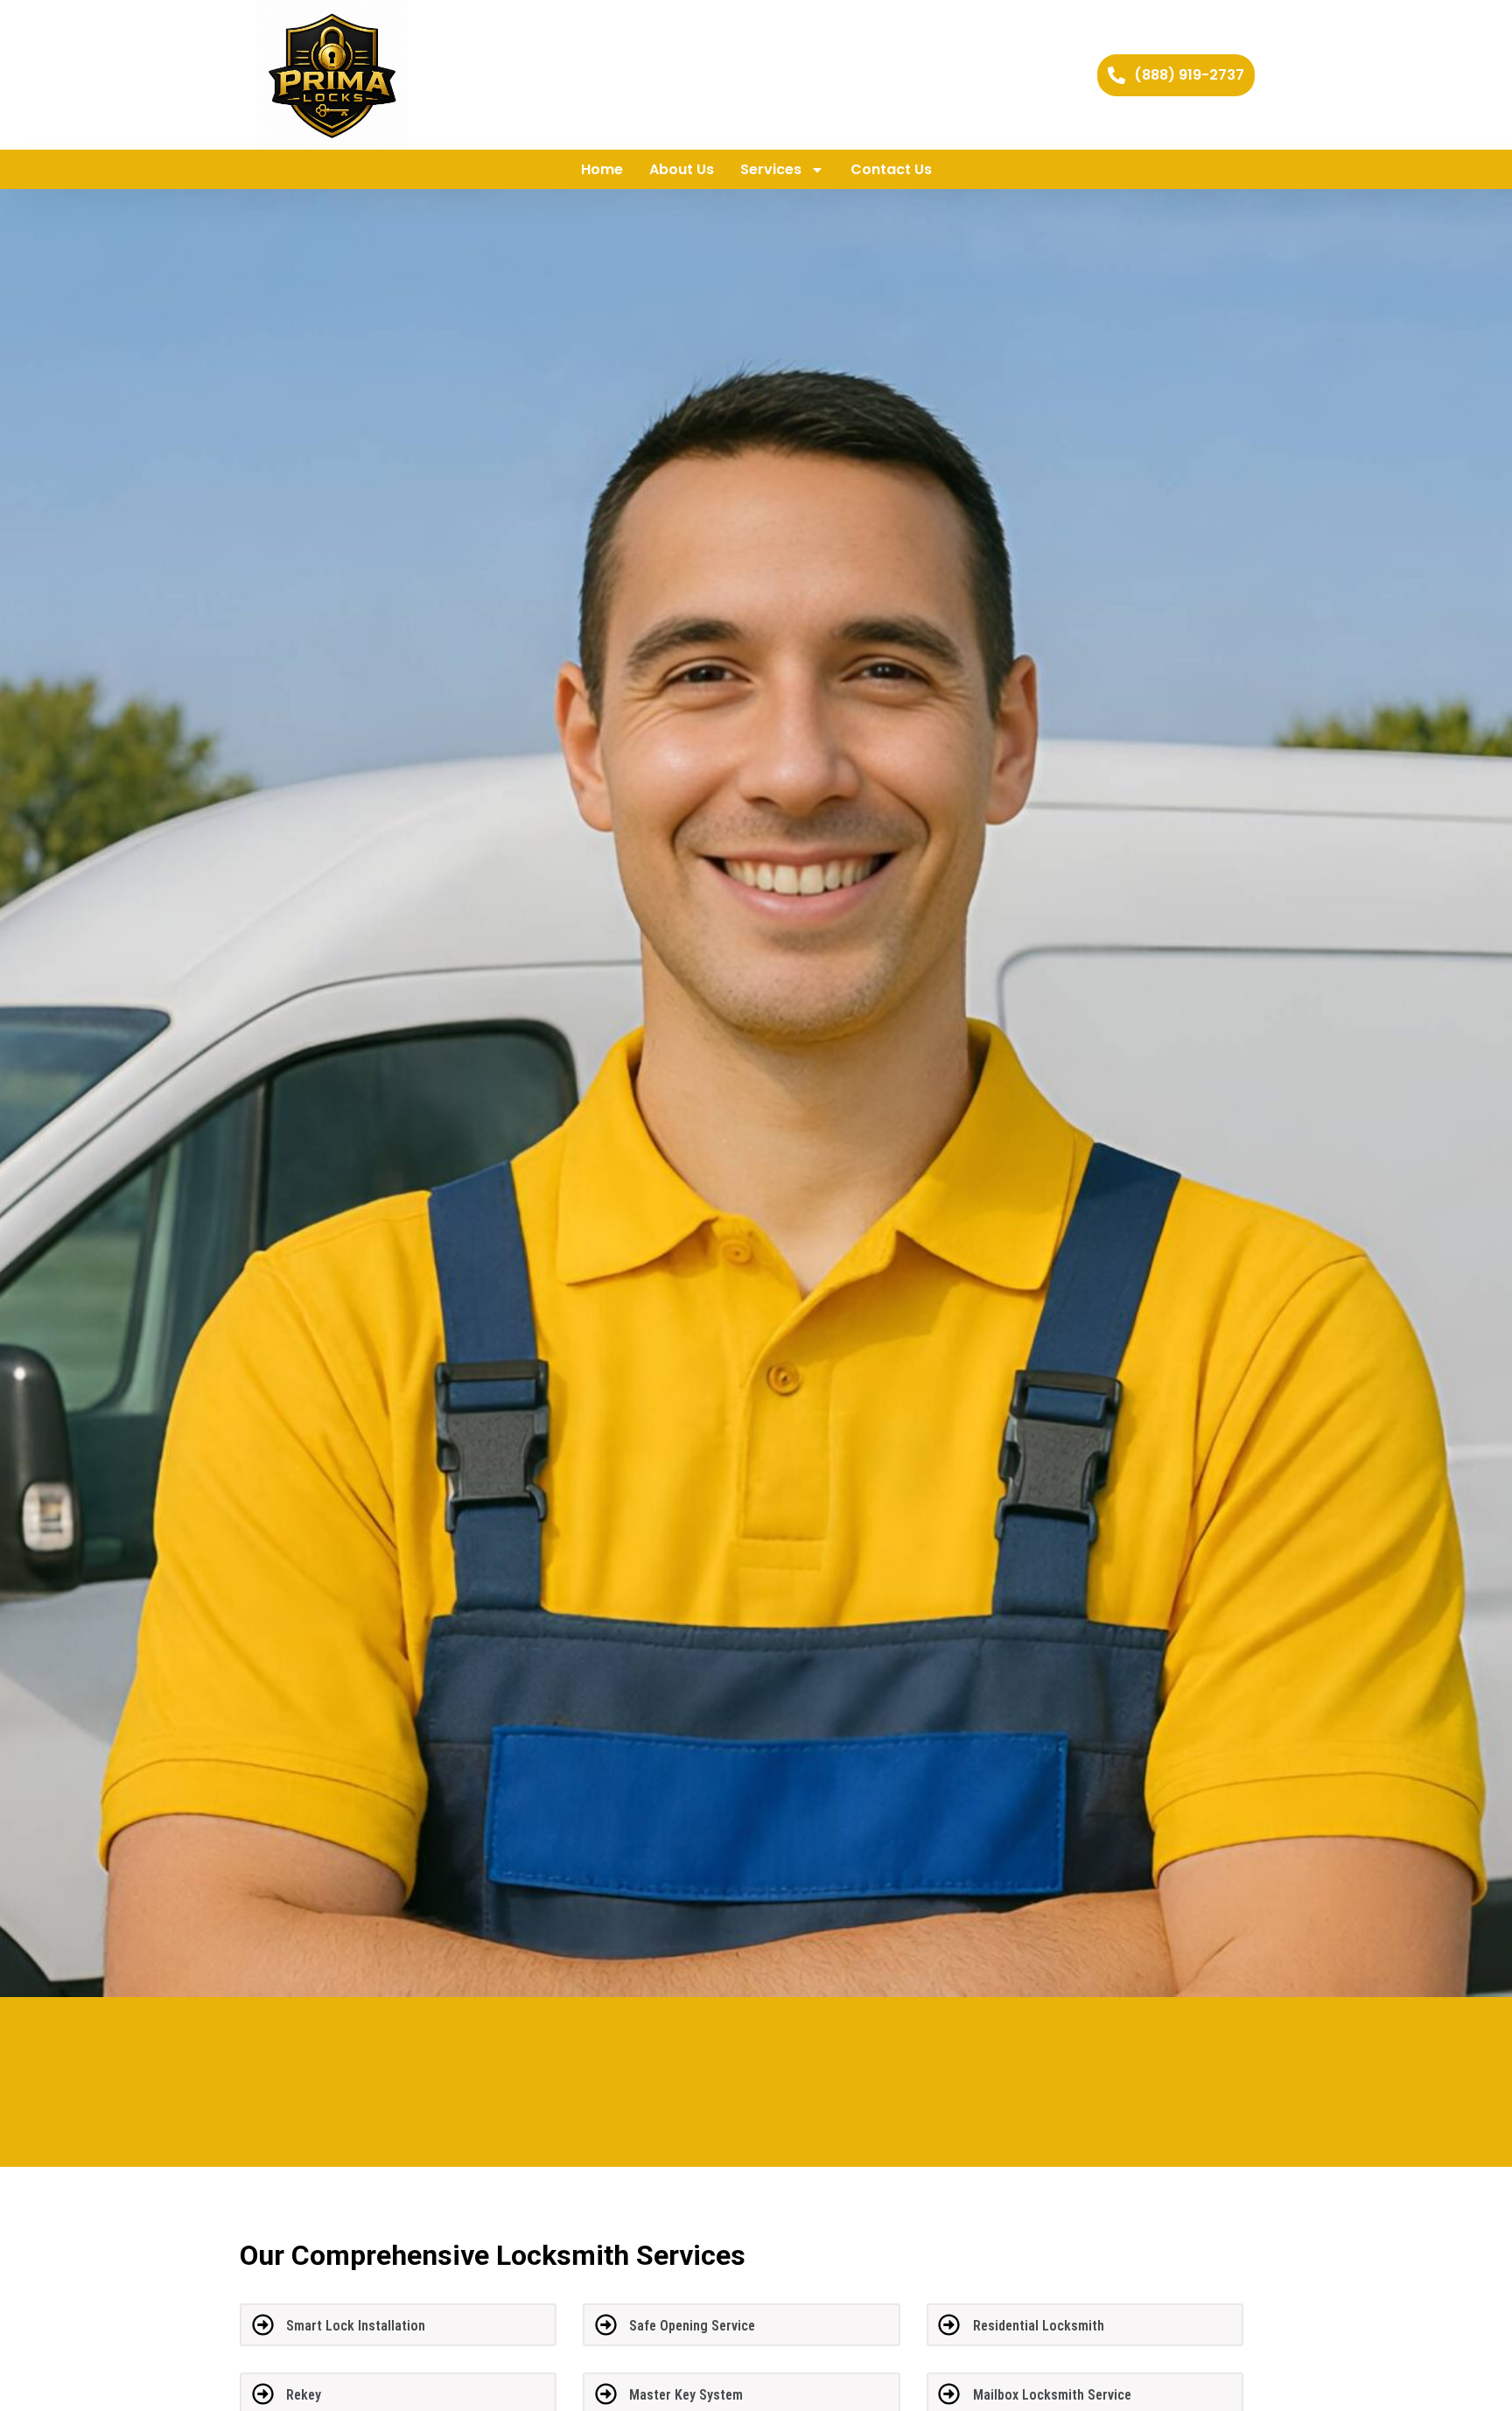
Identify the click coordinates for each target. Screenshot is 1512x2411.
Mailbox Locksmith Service (1052, 2395)
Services (771, 169)
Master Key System (686, 2395)
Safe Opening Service (692, 2326)
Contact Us (891, 169)
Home (602, 169)
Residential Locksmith (1039, 2326)
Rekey (304, 2395)
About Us (682, 169)
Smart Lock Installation (356, 2326)
